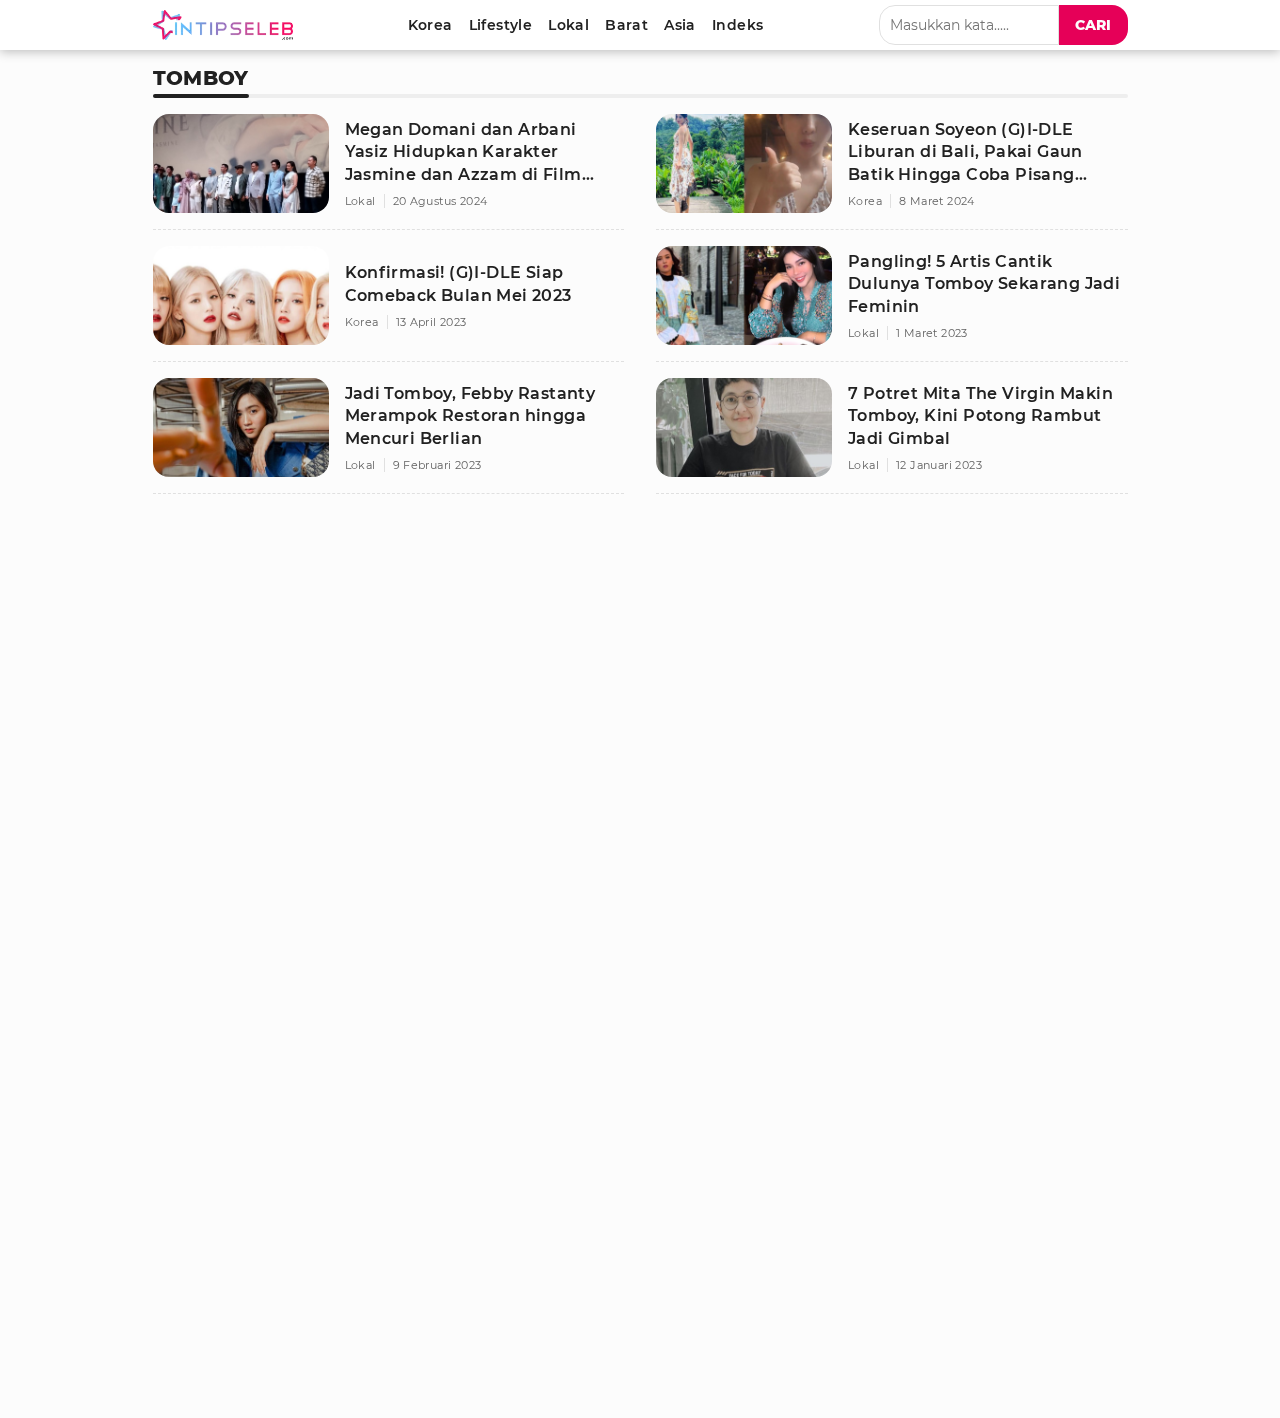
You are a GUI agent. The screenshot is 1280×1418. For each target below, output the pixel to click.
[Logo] (227, 25)
